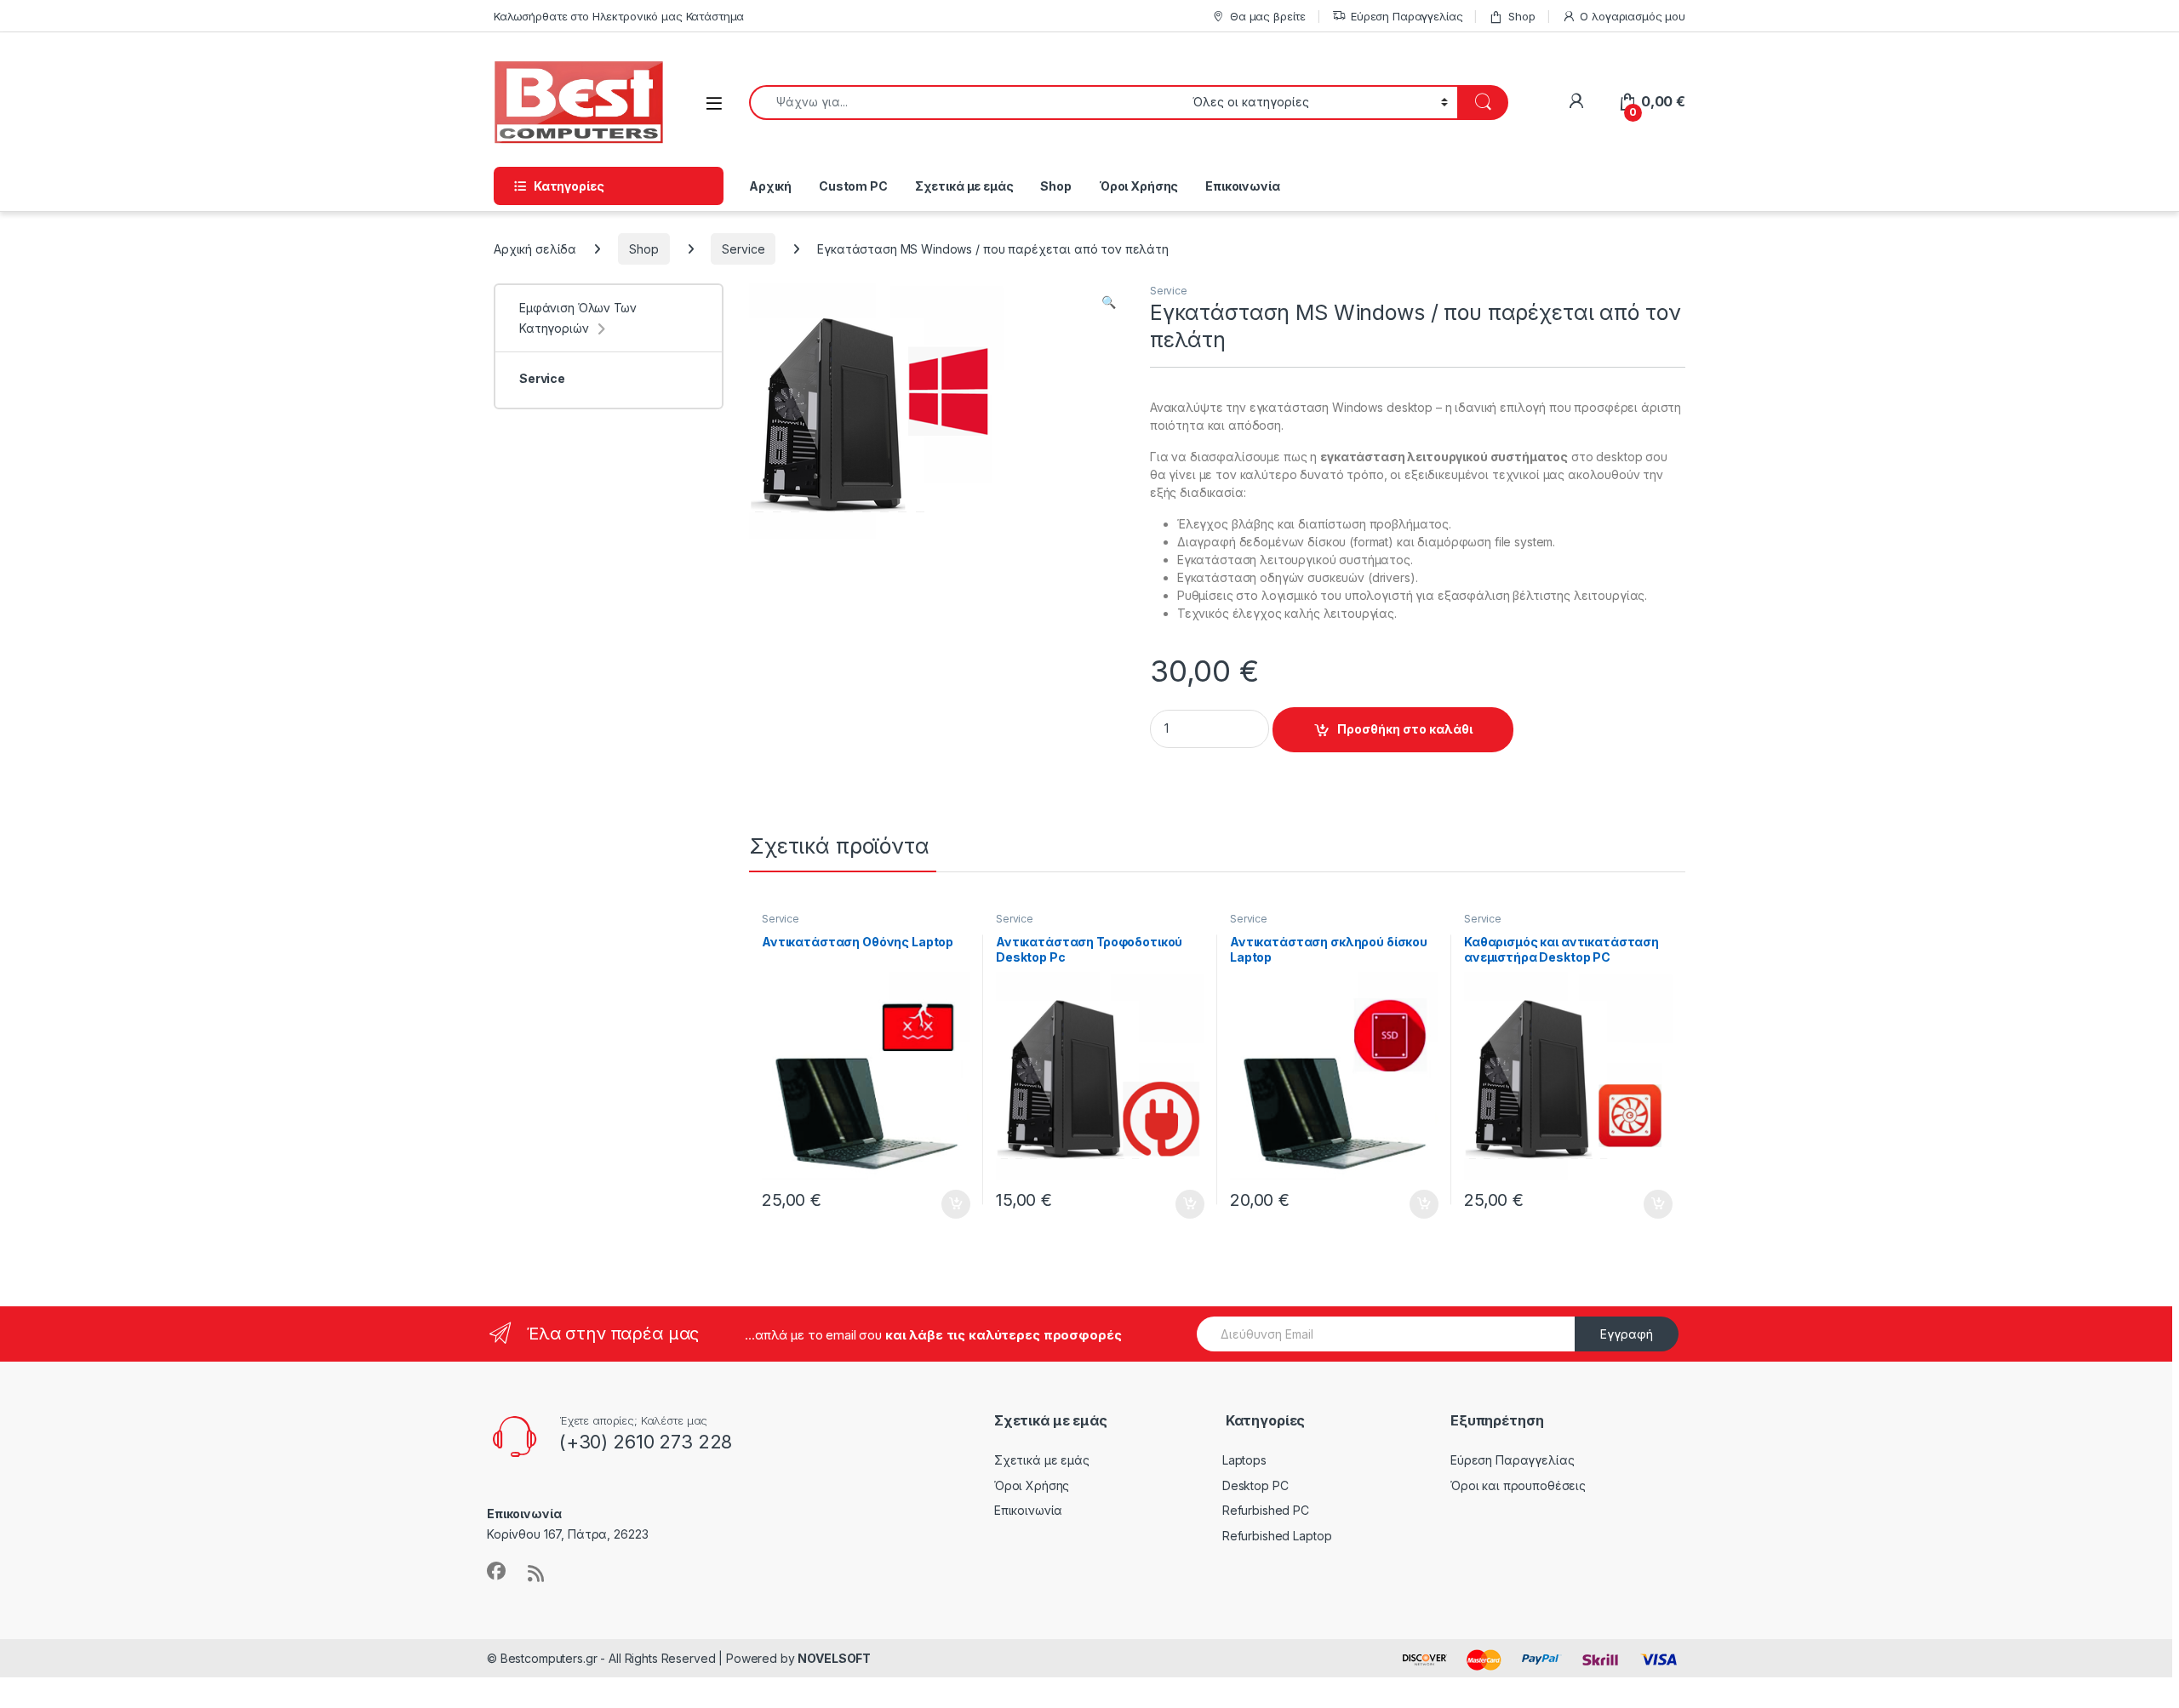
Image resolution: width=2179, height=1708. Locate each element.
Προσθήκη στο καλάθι (1405, 729)
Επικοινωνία (1242, 186)
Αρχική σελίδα (535, 249)
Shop (1521, 16)
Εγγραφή (1627, 1334)
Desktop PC (1255, 1485)
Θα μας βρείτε (1268, 16)
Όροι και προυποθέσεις (1518, 1485)
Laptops (1244, 1460)
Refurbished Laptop (1277, 1536)
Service (743, 249)
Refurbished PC (1266, 1510)
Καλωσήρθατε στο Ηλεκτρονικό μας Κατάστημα (619, 16)
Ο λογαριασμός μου (1633, 16)
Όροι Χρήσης (1138, 186)
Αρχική (770, 186)
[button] (1109, 302)
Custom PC (853, 186)
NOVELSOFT (834, 1658)
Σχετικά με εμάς (964, 186)
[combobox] (966, 103)
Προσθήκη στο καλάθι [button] (941, 1204)
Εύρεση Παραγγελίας (1407, 16)
